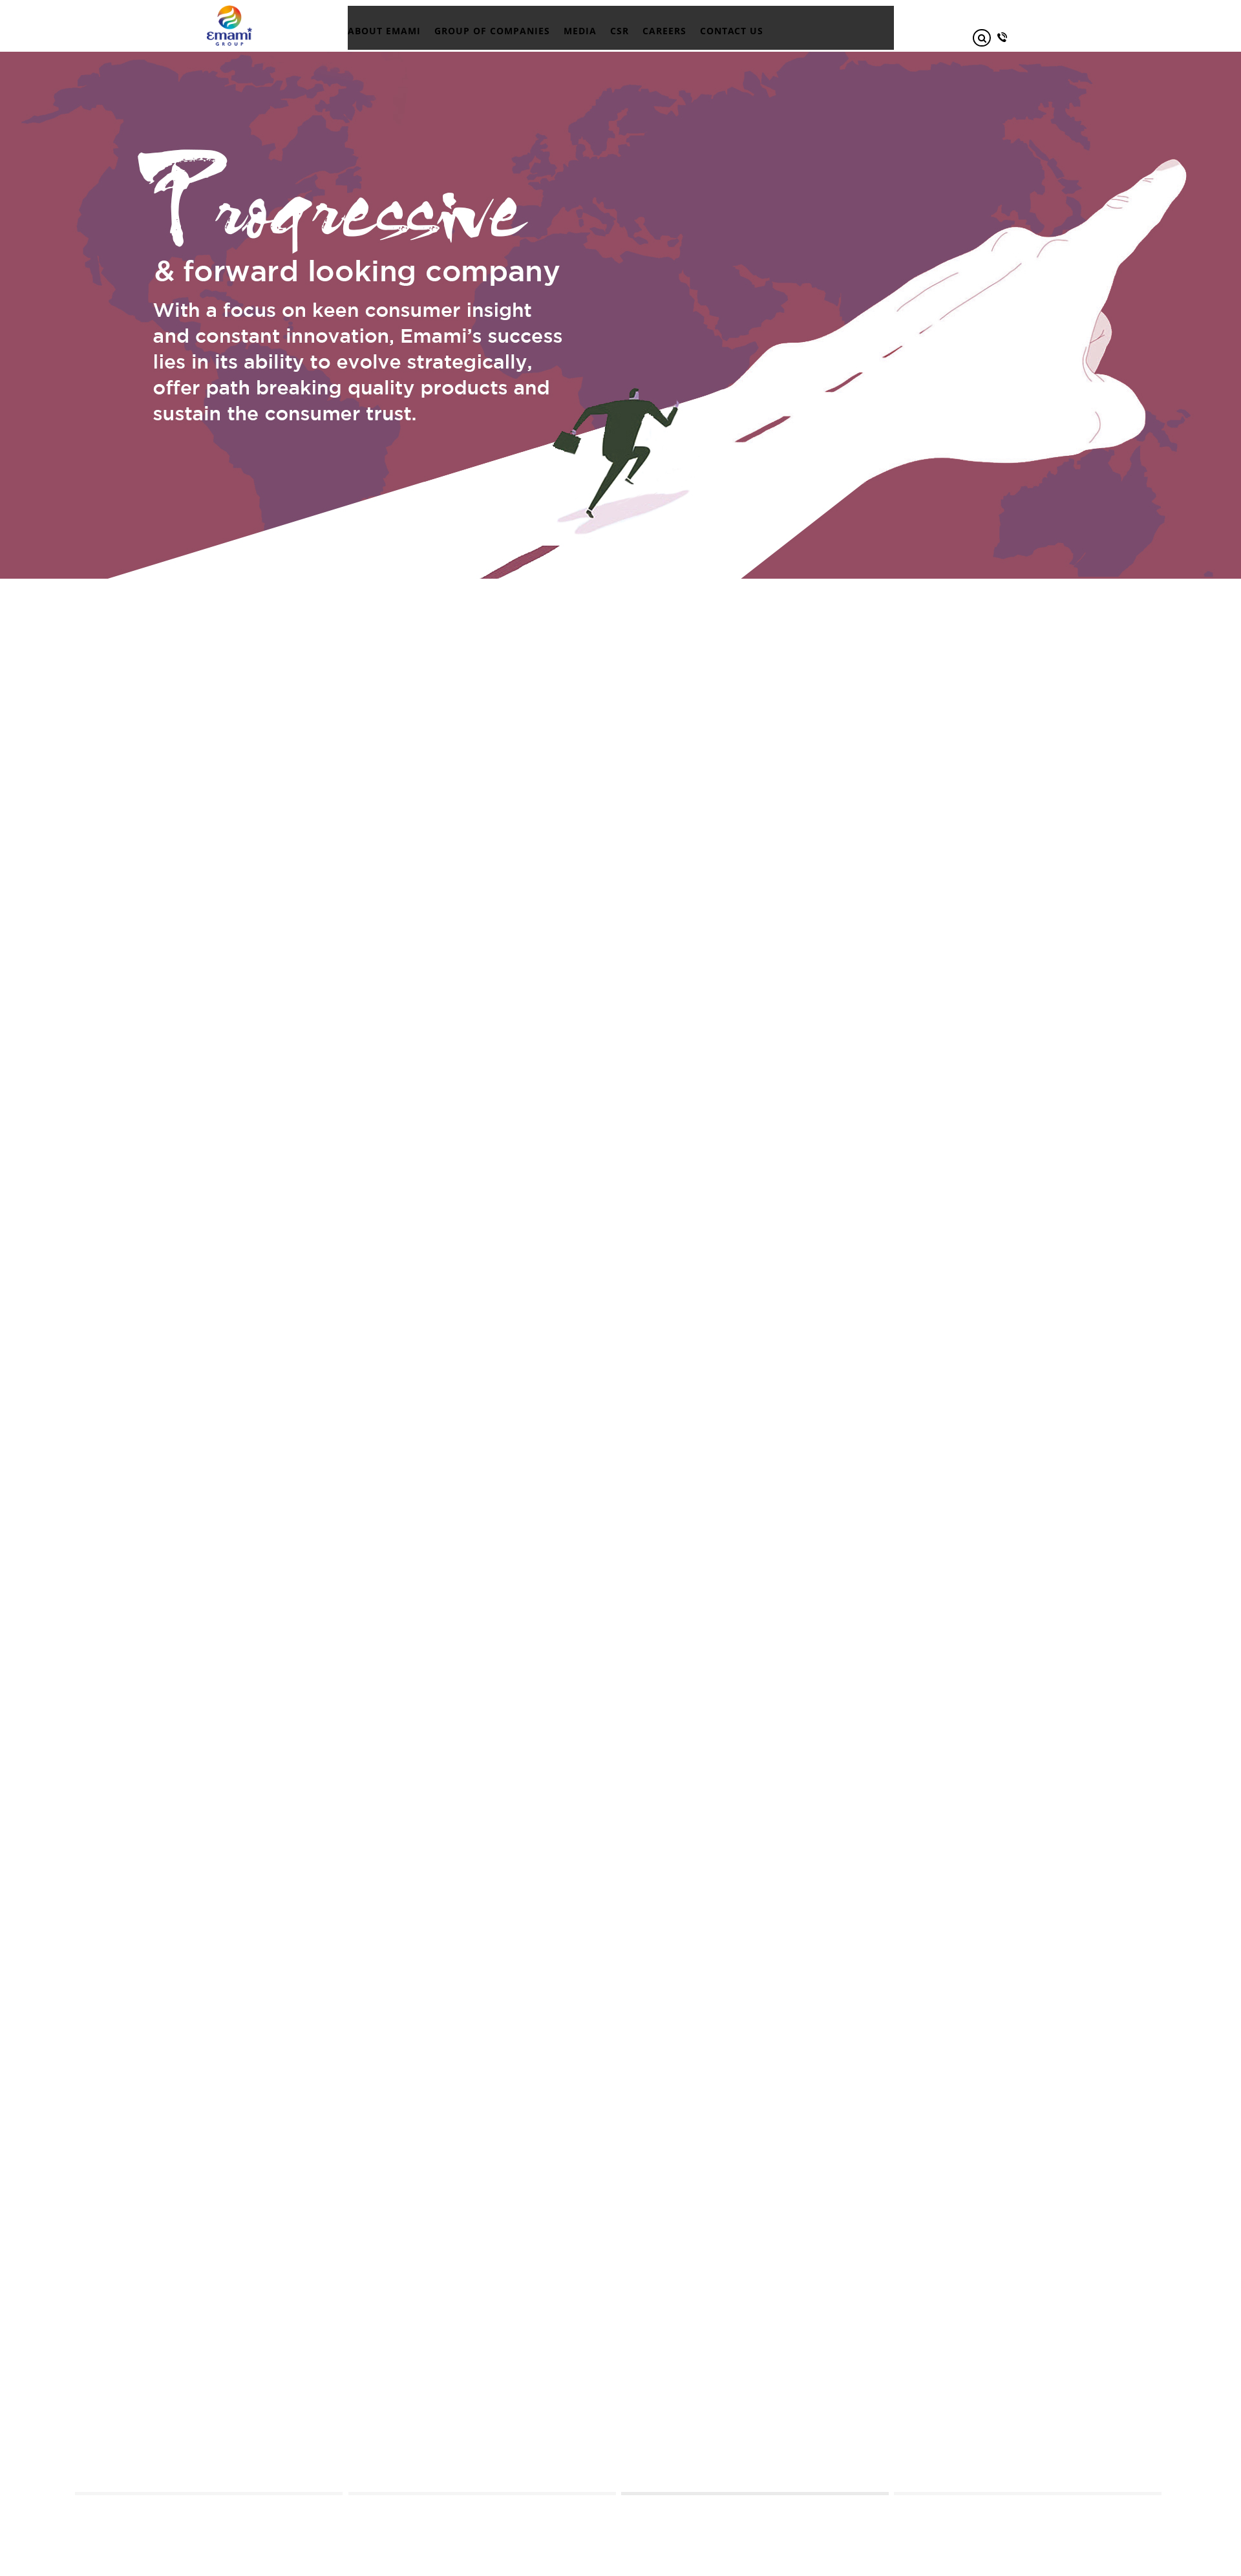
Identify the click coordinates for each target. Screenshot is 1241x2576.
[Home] (229, 10)
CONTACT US (732, 31)
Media (580, 31)
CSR (620, 31)
